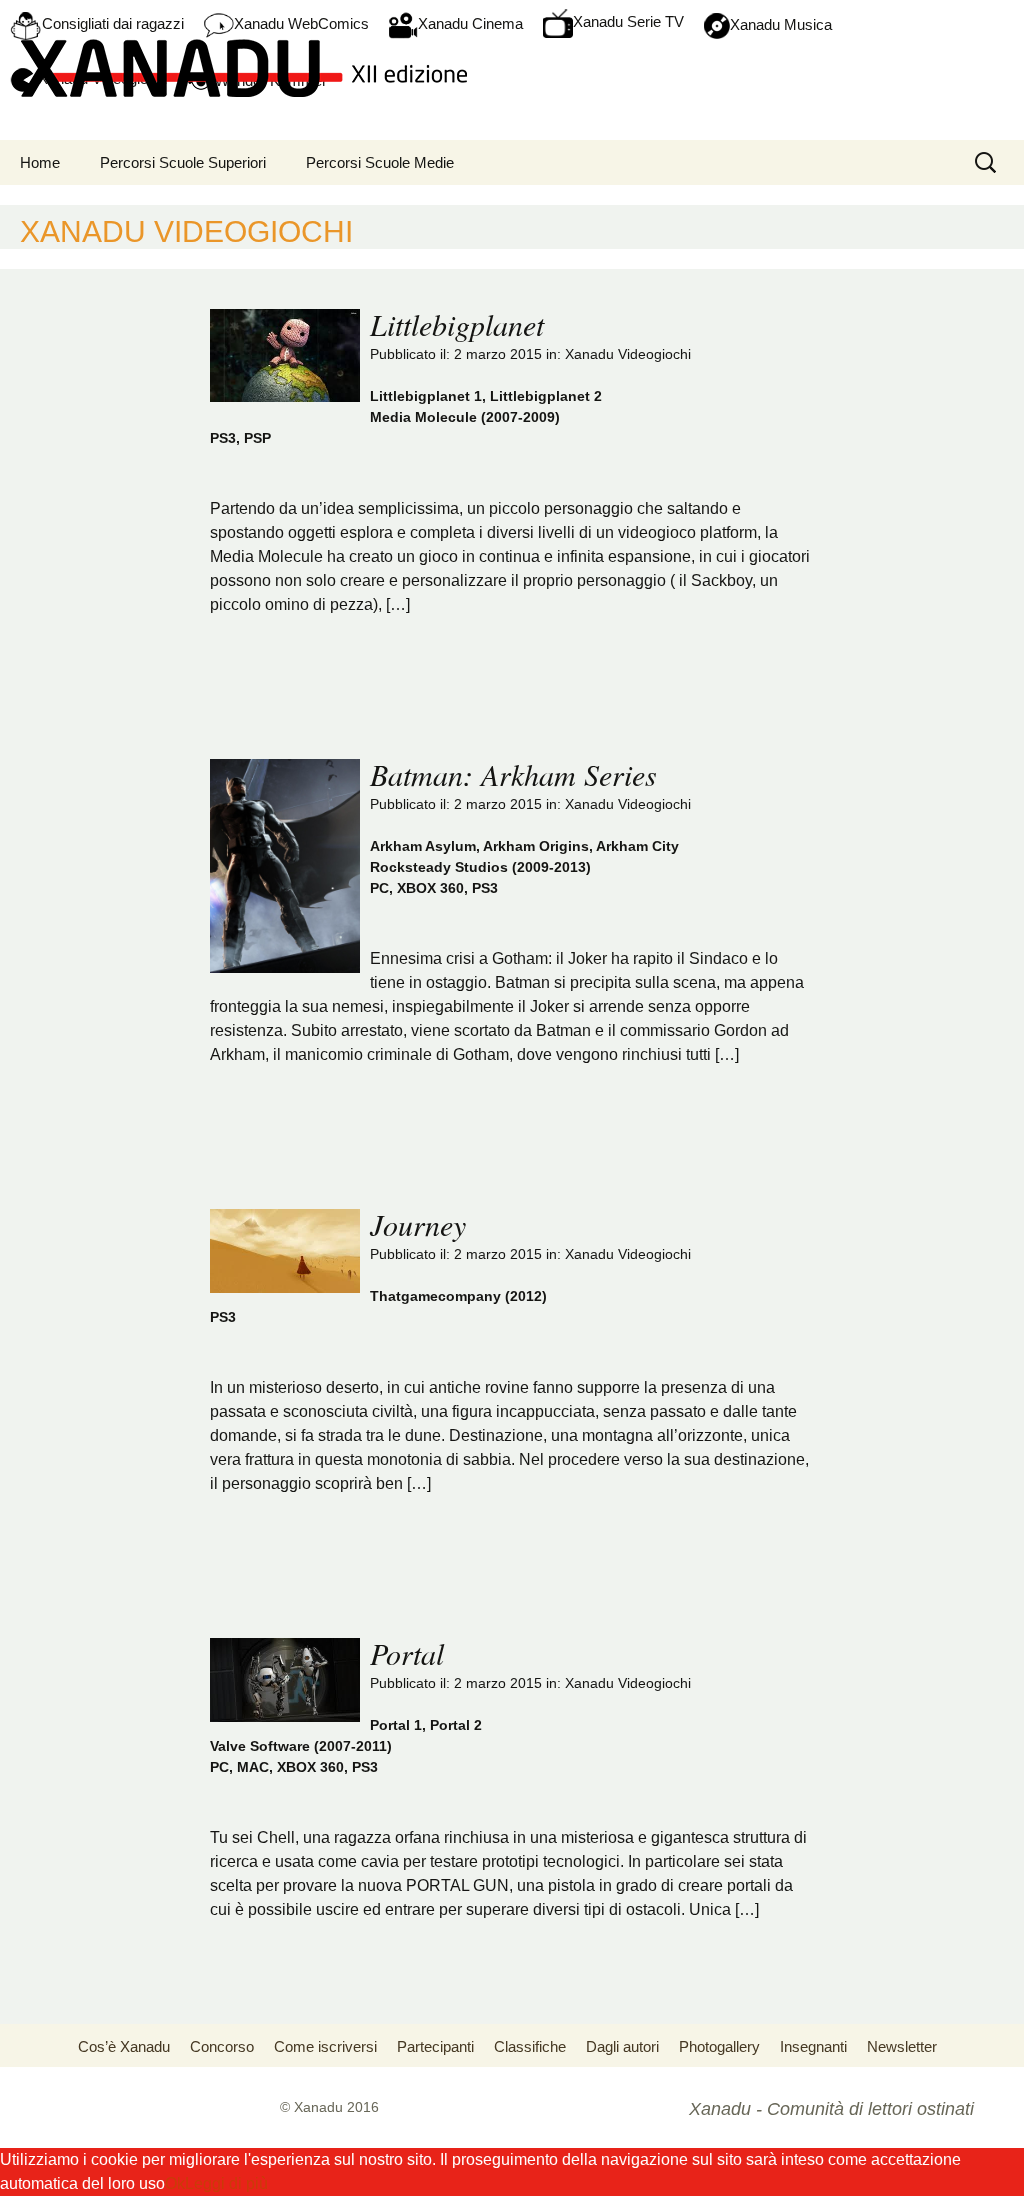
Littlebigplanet (457, 324)
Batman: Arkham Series (513, 774)
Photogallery (719, 2046)
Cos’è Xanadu (124, 2046)
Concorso (222, 2046)
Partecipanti (435, 2046)
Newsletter (902, 2046)
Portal (407, 1653)
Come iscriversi (325, 2046)
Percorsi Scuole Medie (380, 162)
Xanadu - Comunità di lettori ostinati (831, 2109)
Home (40, 162)
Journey (418, 1224)
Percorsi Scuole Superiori (183, 162)
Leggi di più (226, 2183)
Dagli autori (622, 2046)
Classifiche (530, 2046)
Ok (175, 2183)
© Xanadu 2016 (329, 2107)
